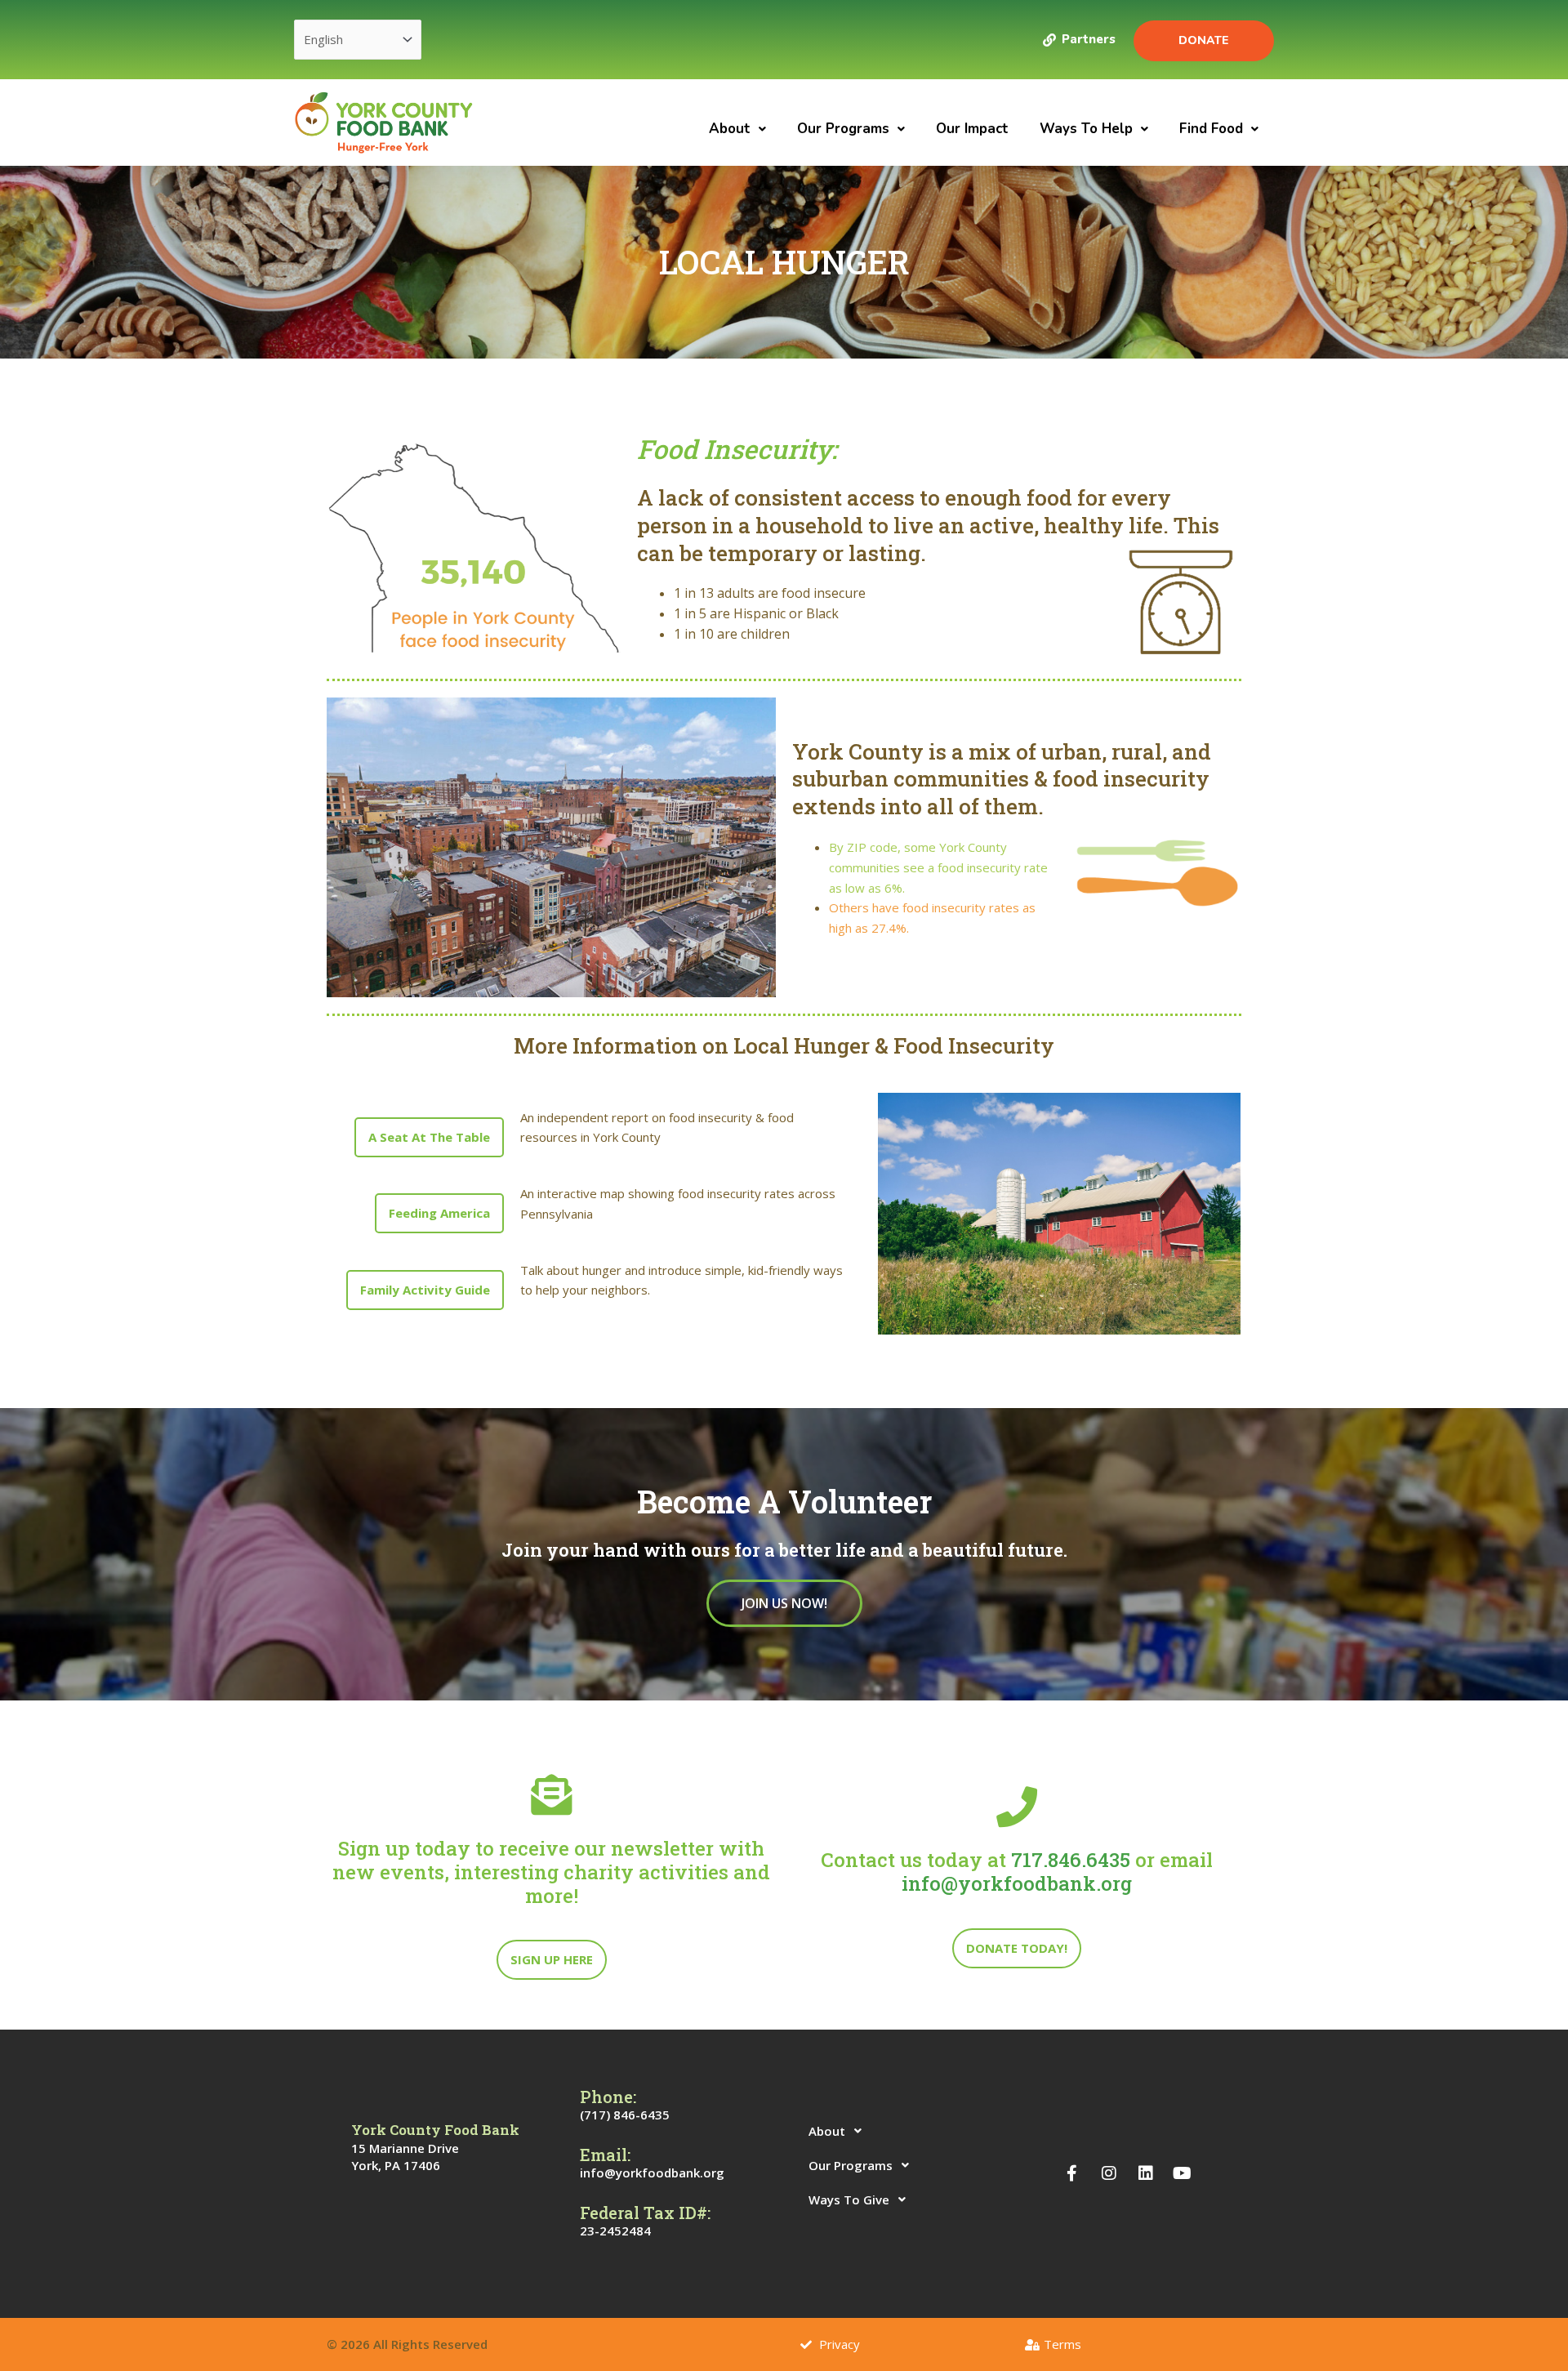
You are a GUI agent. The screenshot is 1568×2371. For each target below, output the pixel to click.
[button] (737, 129)
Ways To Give (849, 2199)
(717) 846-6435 (625, 2115)
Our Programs (843, 129)
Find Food (1211, 129)
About (730, 129)
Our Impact (972, 129)
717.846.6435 (1071, 1860)
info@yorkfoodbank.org (1017, 1883)
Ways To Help (1086, 129)
